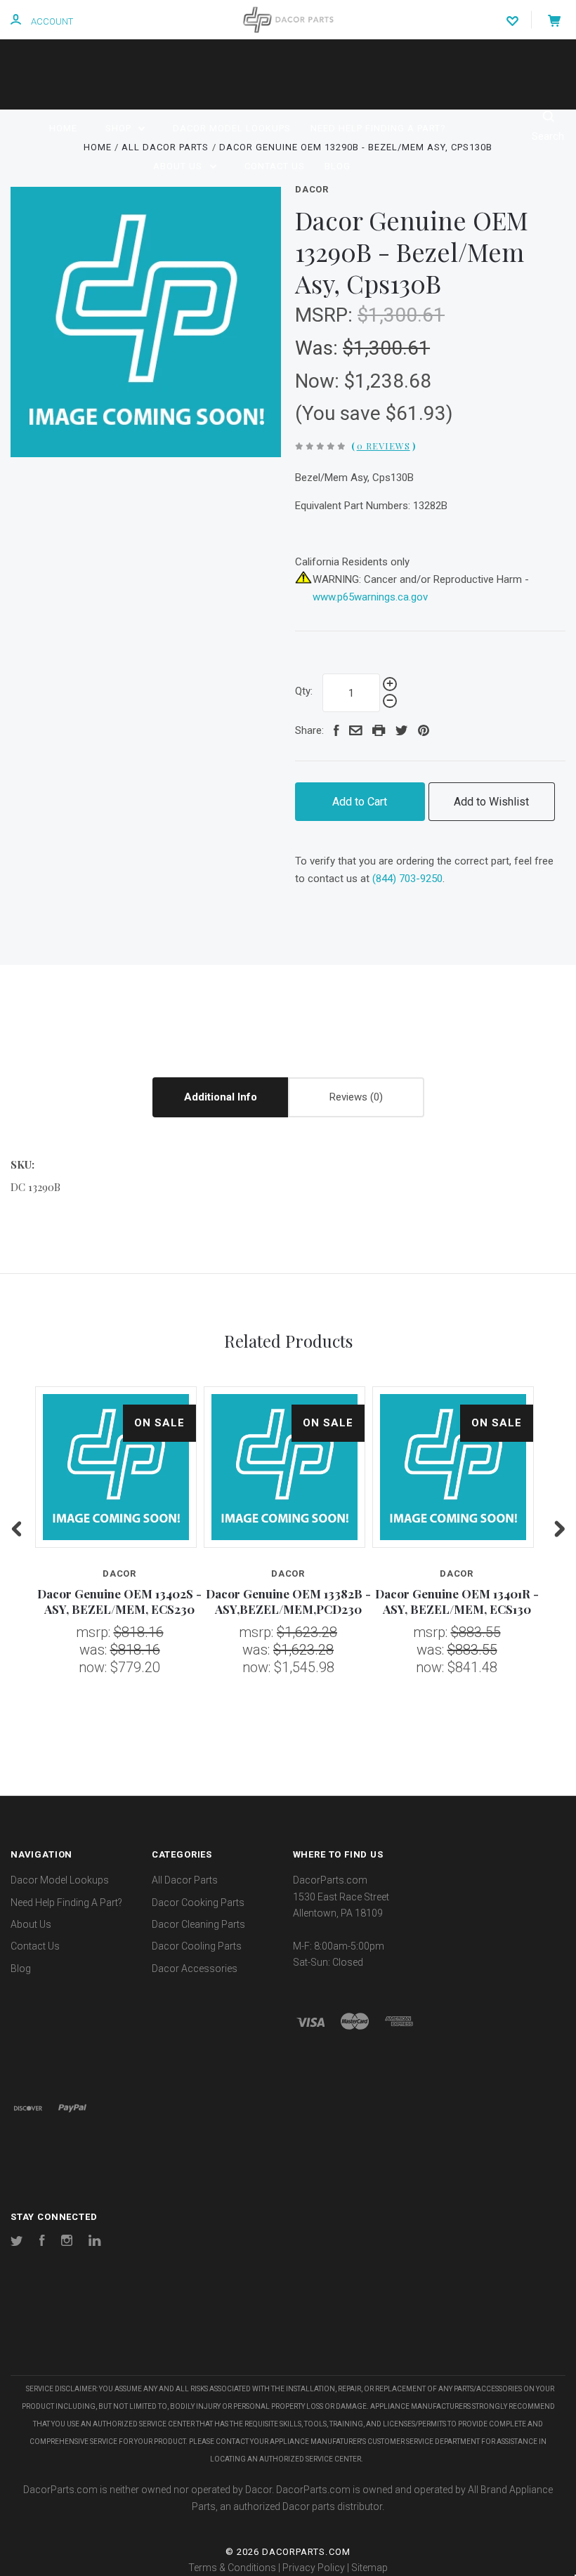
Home (63, 128)
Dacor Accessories (195, 1969)
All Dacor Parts (185, 1880)
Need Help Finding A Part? (378, 128)
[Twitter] (17, 2242)
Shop (120, 128)
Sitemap (369, 2568)
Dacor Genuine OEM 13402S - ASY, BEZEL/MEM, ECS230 (119, 1601)
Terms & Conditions (232, 2568)
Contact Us (275, 166)
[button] (288, 2333)
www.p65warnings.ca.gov (370, 597)
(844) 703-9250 (407, 879)
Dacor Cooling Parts (197, 1946)
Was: (319, 348)
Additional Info (221, 1097)
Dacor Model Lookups (232, 128)
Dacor (312, 189)
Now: (320, 381)
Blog (338, 166)
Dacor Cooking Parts (198, 1903)
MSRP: (326, 315)
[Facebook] (42, 2242)
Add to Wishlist (491, 802)
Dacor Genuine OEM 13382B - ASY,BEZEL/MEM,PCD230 (288, 1601)
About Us (179, 166)
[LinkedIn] (95, 2242)
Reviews (350, 1097)
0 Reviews (384, 446)
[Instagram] (67, 2242)
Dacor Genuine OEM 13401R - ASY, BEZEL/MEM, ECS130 (457, 1601)
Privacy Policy (314, 2568)
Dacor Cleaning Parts (198, 1924)
